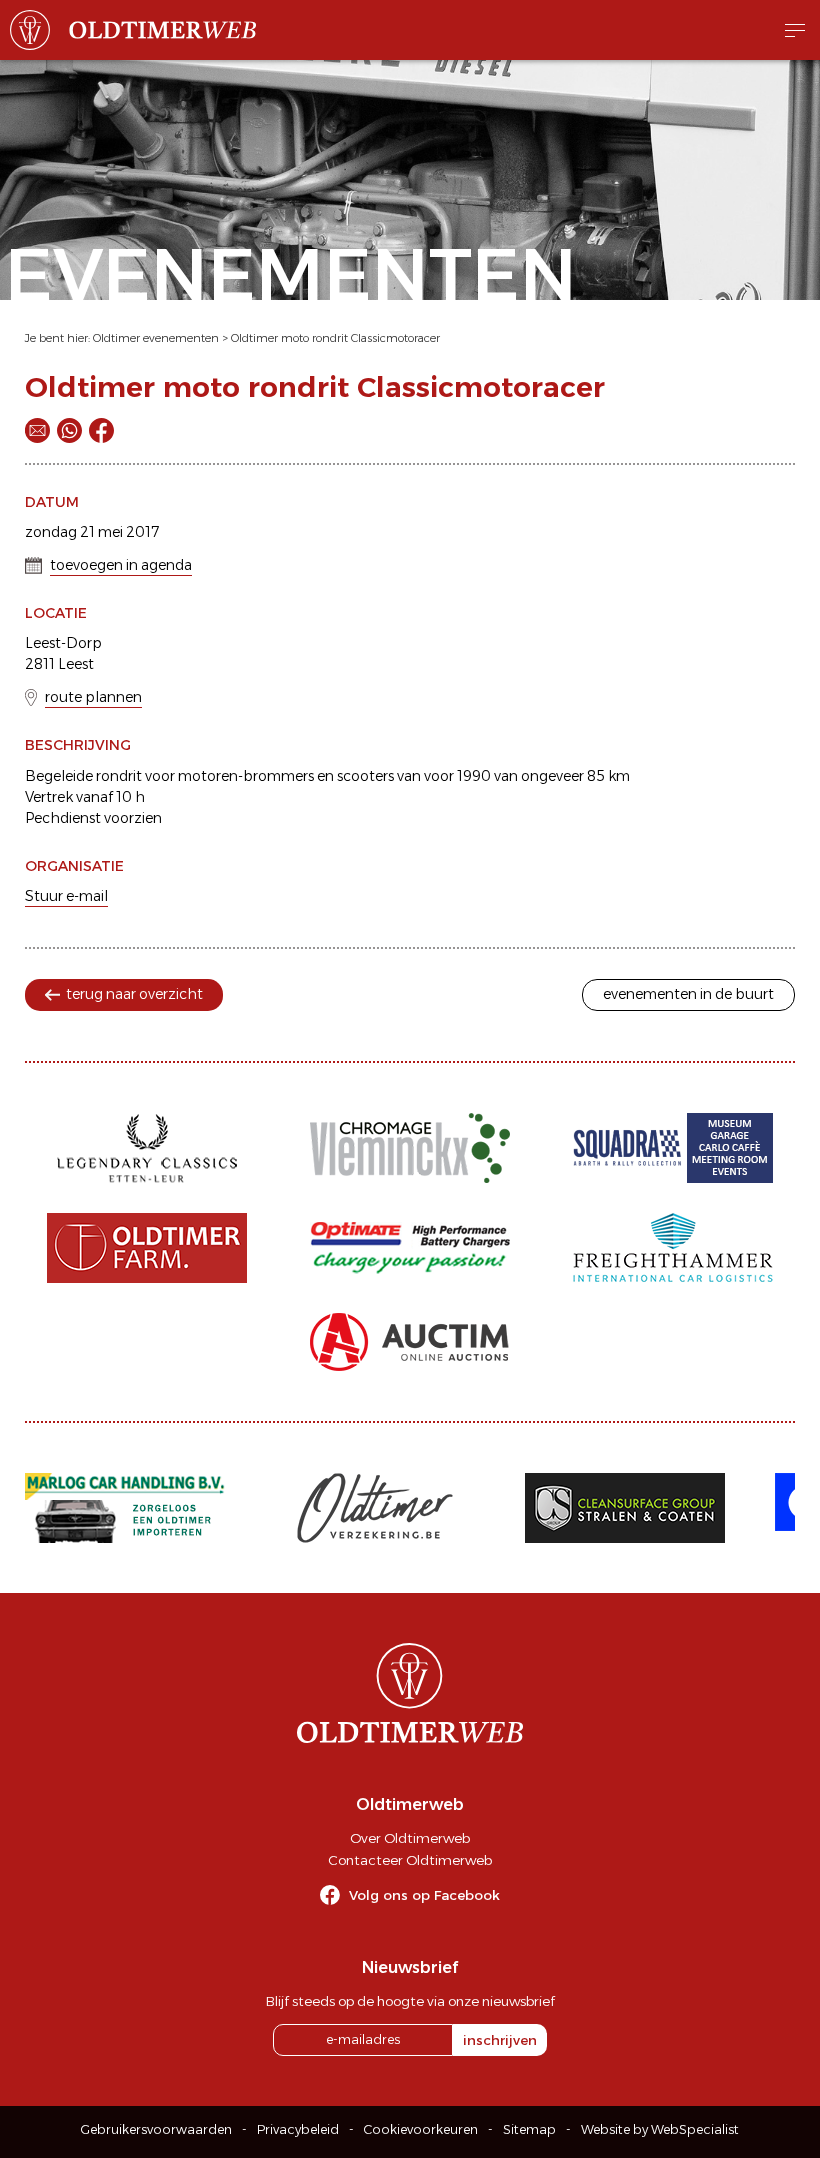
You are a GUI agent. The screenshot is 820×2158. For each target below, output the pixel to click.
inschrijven (500, 2040)
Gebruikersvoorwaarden (156, 2129)
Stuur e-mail (66, 896)
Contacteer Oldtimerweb (410, 1860)
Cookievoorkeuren (421, 2129)
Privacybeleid (298, 2129)
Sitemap (529, 2129)
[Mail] (37, 430)
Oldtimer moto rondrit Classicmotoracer (335, 338)
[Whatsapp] (69, 430)
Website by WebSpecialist (660, 2129)
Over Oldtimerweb (410, 1838)
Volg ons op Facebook (424, 1895)
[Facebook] (101, 430)
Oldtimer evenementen (156, 338)
